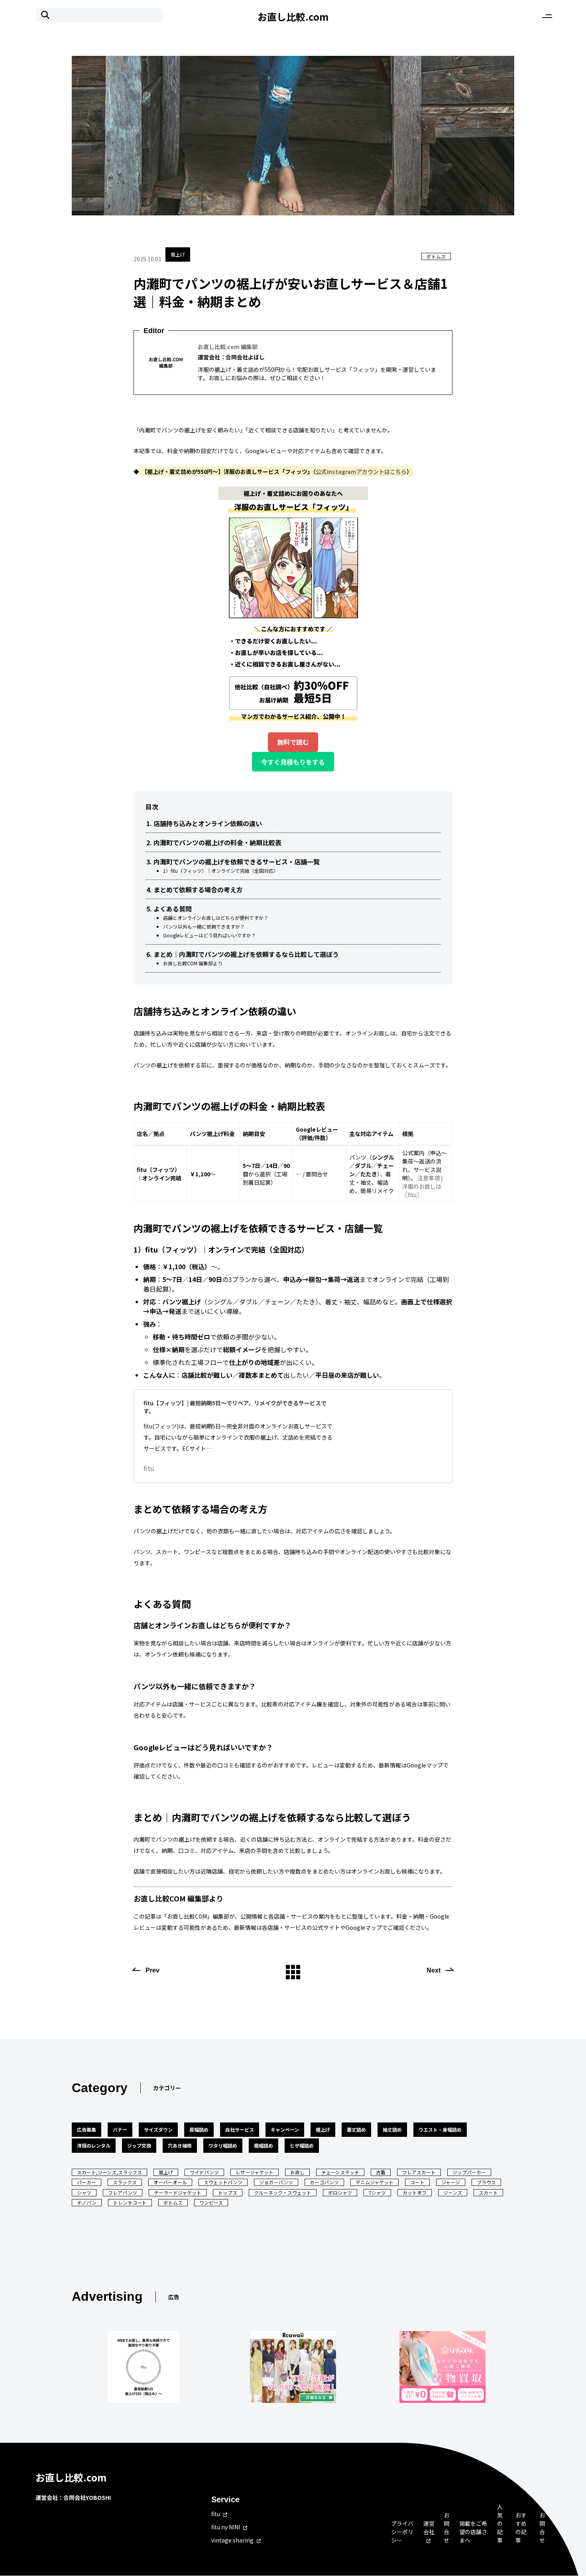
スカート (488, 2192)
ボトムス (436, 256)
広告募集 (87, 2129)
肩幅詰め (199, 2129)
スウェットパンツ (223, 2182)
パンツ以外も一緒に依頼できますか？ (204, 926)
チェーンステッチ (340, 2172)
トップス (228, 2192)
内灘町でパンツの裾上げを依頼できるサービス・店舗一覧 (237, 862)
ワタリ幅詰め (223, 2145)
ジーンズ (453, 2192)
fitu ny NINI (226, 2527)
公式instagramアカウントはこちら (361, 471)
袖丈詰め (392, 2129)
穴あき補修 (180, 2145)
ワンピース (211, 2202)
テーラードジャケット (178, 2192)
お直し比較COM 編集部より (193, 963)
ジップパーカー (469, 2172)
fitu (149, 1468)
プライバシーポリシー (402, 2532)
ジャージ (451, 2182)
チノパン (87, 2202)
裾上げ (178, 254)
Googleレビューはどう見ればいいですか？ (209, 935)
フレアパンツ (123, 2192)
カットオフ (415, 2192)
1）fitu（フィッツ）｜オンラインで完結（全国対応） (221, 871)
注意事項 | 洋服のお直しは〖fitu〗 (423, 1186)
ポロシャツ (340, 2192)
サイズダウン (158, 2129)
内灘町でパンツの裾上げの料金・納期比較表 (217, 842)
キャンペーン (285, 2129)
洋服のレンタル (94, 2145)
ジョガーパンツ (276, 2182)
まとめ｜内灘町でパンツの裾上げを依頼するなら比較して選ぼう (246, 954)
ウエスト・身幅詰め (440, 2129)
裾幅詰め (264, 2145)
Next (434, 1970)
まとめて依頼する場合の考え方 (198, 890)
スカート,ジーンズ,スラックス (109, 2172)
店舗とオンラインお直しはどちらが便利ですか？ (216, 918)
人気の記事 (500, 2523)
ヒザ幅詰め (302, 2145)
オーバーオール (170, 2182)
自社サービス (240, 2129)
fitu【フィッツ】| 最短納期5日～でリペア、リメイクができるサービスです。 (235, 1407)
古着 (381, 2172)
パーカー (87, 2182)
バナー (120, 2129)
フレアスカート (419, 2172)
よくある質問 (173, 909)
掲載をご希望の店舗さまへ (473, 2532)
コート (417, 2182)
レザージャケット (255, 2172)
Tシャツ (377, 2192)
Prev (152, 1970)
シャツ (84, 2192)
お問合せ (446, 2528)
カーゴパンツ (324, 2182)
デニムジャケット (375, 2182)
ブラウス (486, 2182)
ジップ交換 (139, 2145)
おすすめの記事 (521, 2528)
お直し (297, 2172)
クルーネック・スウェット (283, 2192)
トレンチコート (130, 2202)
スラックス (125, 2182)
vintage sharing (232, 2540)
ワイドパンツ (204, 2172)
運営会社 (429, 2528)
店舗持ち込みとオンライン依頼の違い (208, 823)
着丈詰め (356, 2129)
